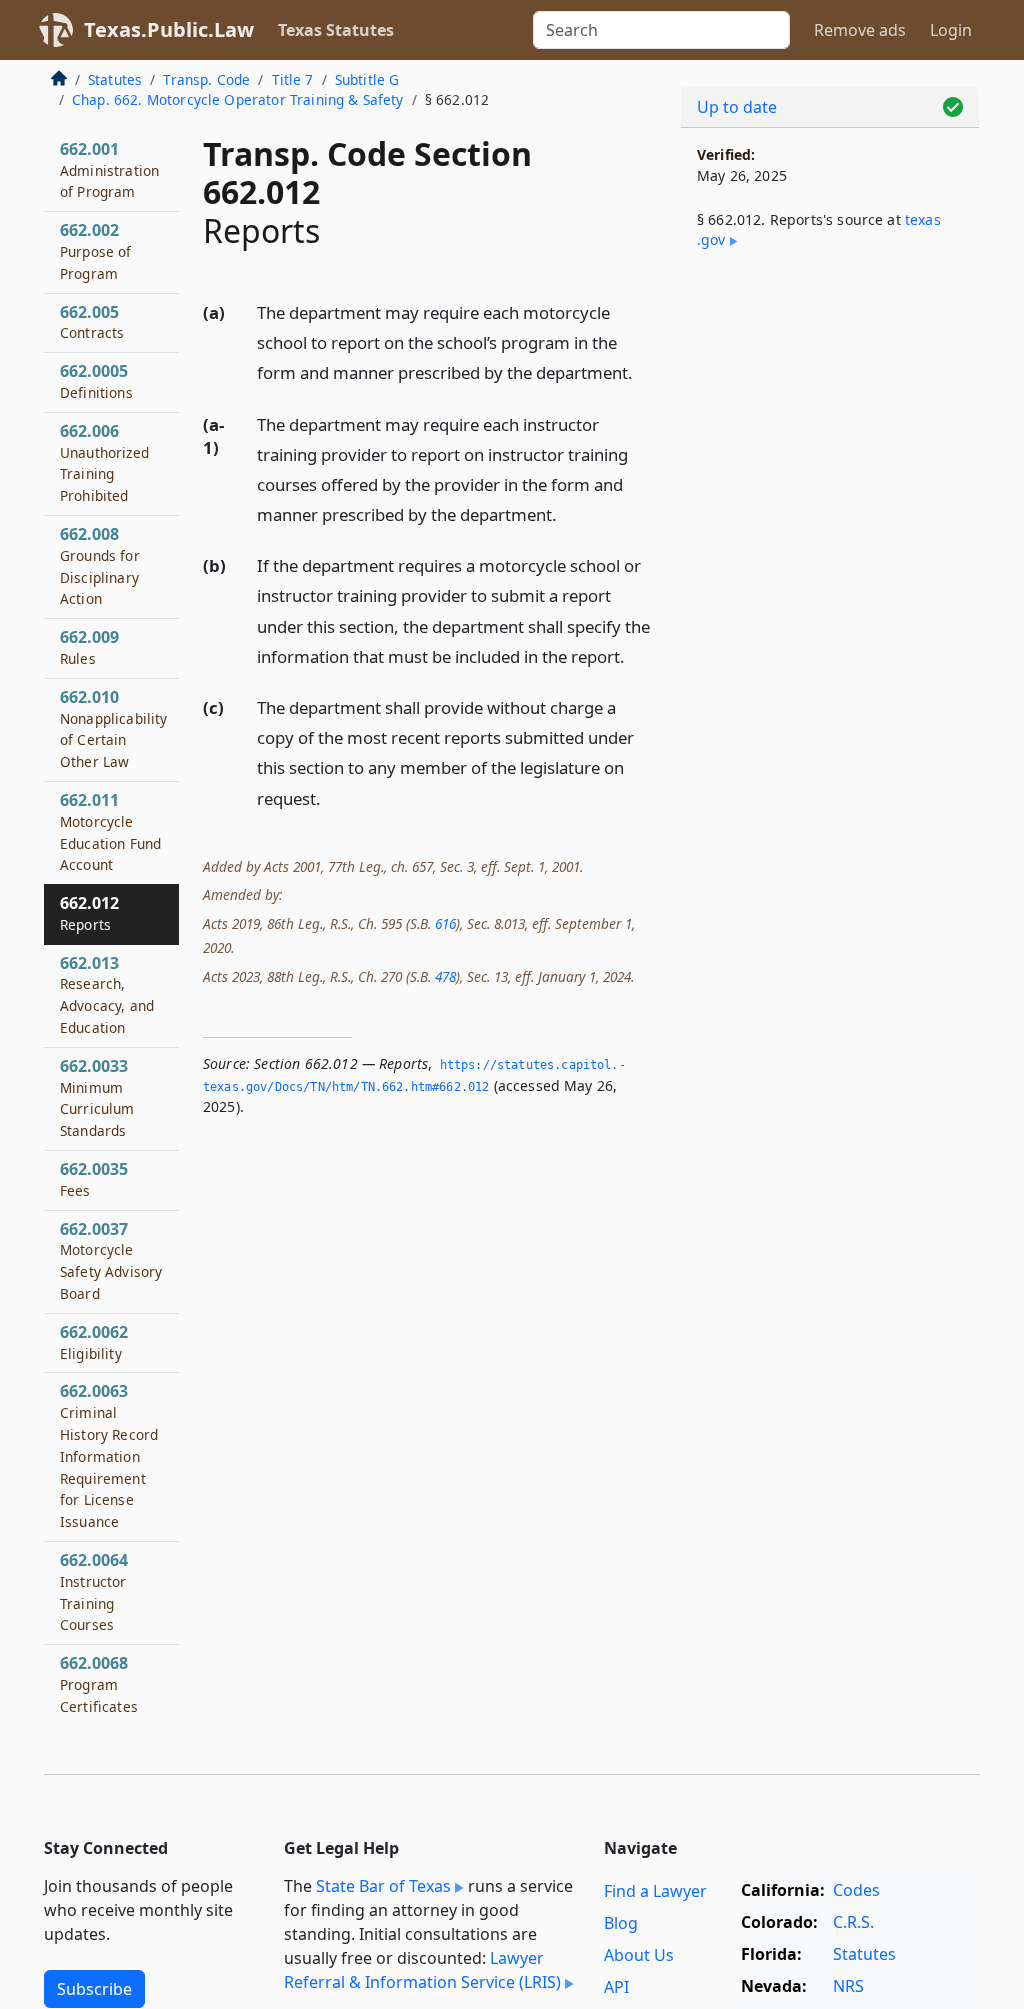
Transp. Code (206, 79)
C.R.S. (853, 1922)
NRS (848, 1986)
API (616, 1987)
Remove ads (860, 30)
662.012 (89, 913)
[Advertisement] (830, 421)
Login (951, 30)
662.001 (109, 170)
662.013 (107, 994)
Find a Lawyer (655, 1891)
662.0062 (94, 1342)
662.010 (114, 728)
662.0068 (99, 1684)
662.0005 (96, 381)
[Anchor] (644, 371)
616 (445, 923)
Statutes (115, 79)
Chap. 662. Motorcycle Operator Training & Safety (238, 99)
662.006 (104, 462)
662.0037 (111, 1260)
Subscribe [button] (94, 1989)
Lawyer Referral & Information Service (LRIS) (422, 1970)
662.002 (96, 251)
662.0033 (97, 1097)
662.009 (89, 647)
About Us (639, 1955)
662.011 (110, 831)
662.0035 (94, 1179)
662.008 (100, 565)
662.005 (92, 322)
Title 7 (293, 79)
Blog (621, 1923)
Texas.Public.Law (169, 29)
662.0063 (109, 1455)
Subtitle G (367, 79)
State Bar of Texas (383, 1886)
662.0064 (94, 1591)
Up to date (737, 107)
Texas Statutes (336, 30)
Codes (856, 1890)
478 (445, 976)
